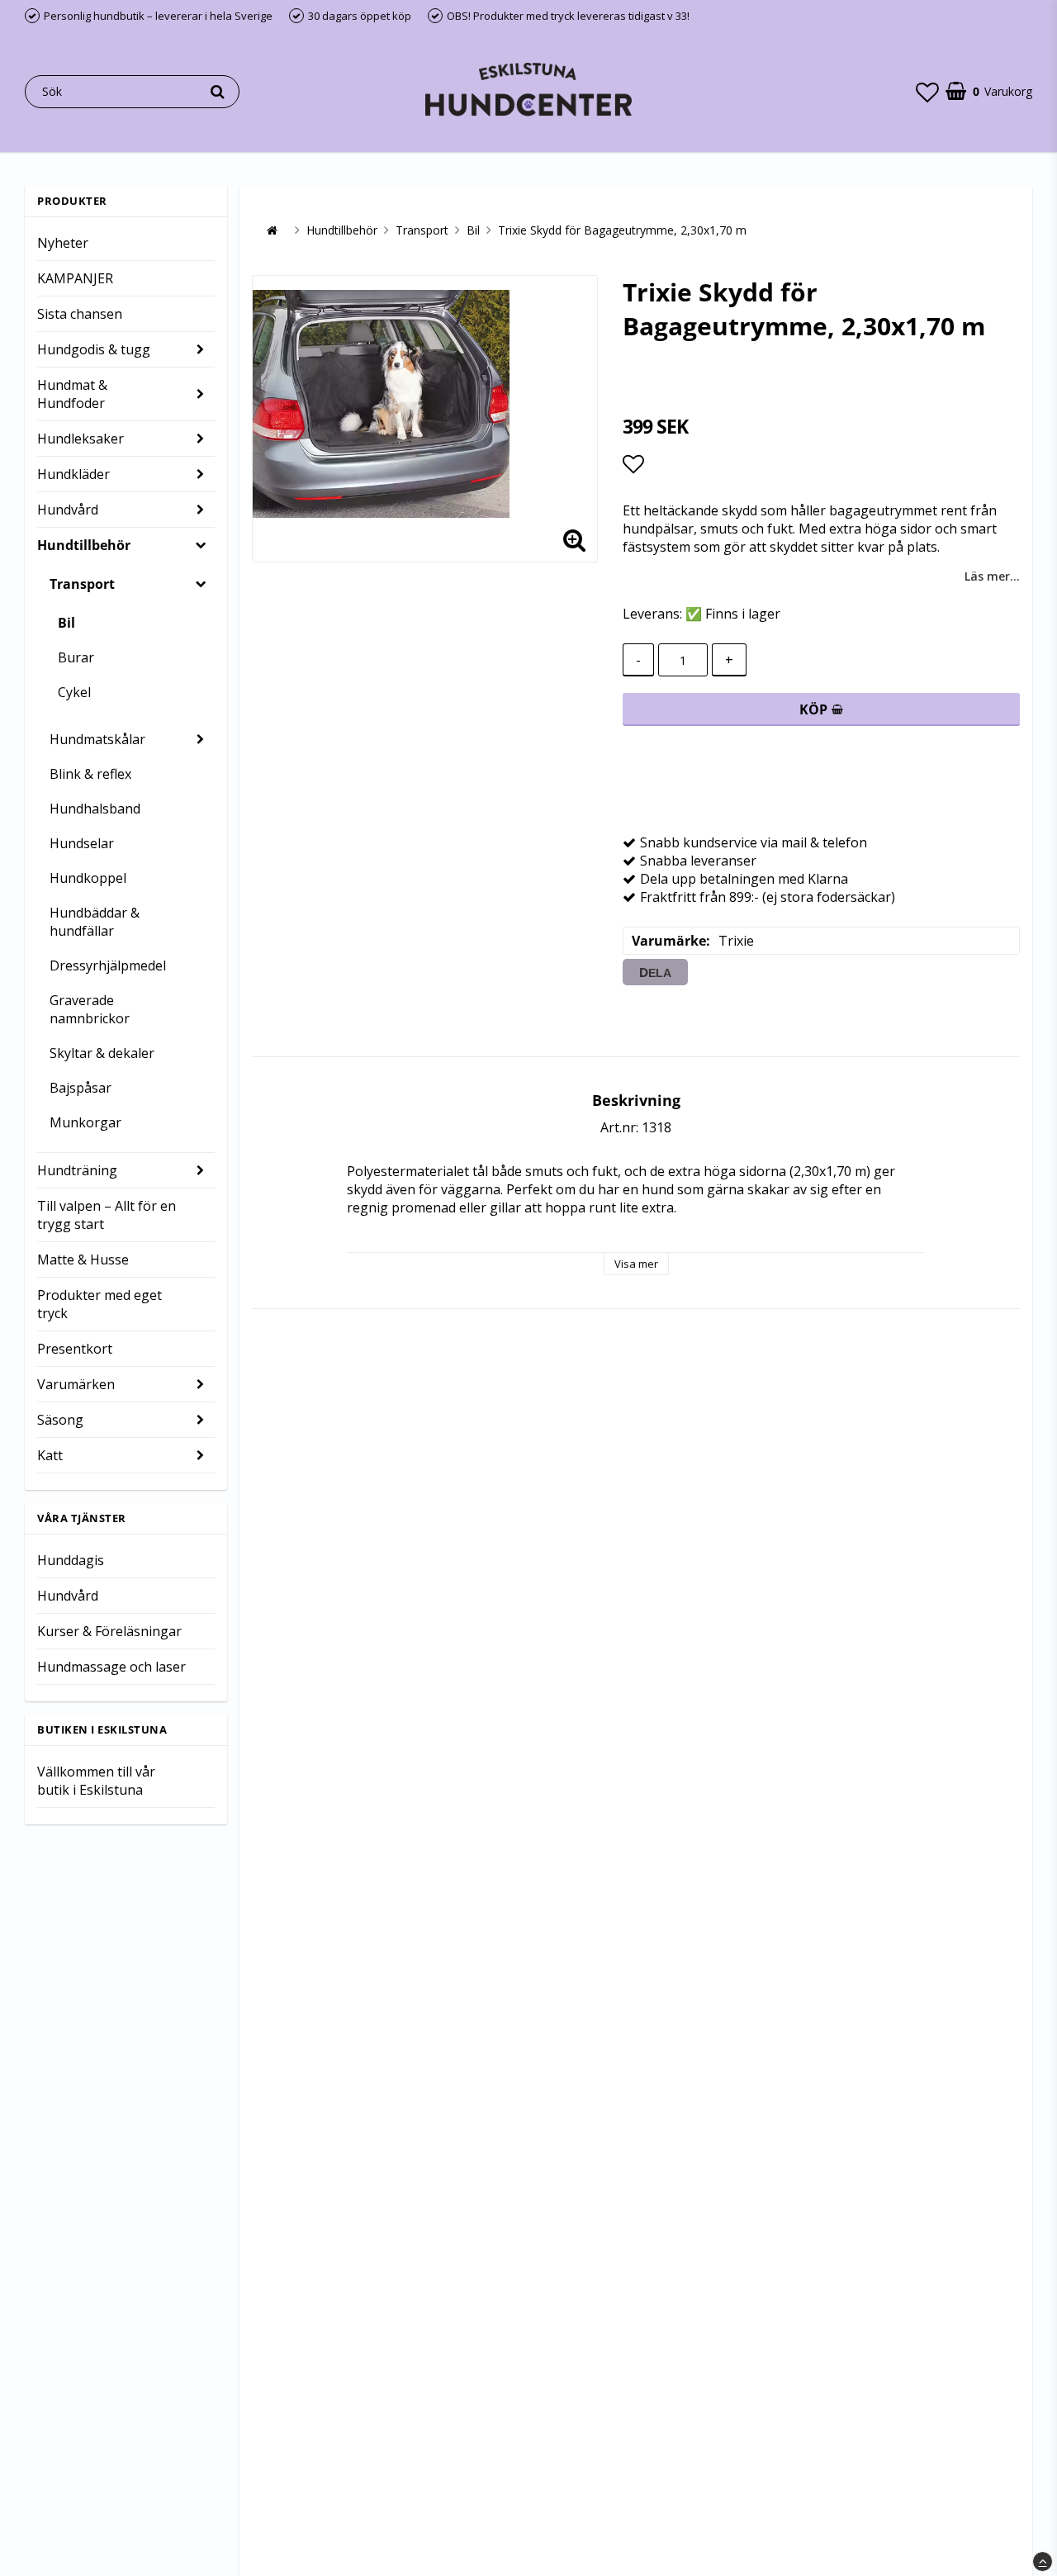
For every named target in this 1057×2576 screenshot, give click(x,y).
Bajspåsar (81, 1088)
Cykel (74, 692)
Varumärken (76, 1384)
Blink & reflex (90, 774)
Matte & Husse (83, 1260)
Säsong (60, 1420)
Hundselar (82, 843)
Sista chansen (80, 314)
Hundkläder (73, 474)
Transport (82, 584)
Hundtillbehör (84, 545)
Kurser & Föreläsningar (109, 1631)
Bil (66, 623)
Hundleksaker (81, 439)
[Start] (272, 230)
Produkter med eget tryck (100, 1304)
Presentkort (75, 1349)
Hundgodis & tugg (94, 349)
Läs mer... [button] (992, 576)
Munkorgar (85, 1122)
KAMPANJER (75, 278)
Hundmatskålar (97, 739)
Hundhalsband (95, 809)
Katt (50, 1455)
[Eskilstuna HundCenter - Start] (528, 91)
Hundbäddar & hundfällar (95, 922)
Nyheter (63, 243)
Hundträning (77, 1170)
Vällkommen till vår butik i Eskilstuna (96, 1781)
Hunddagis (71, 1560)
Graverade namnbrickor (90, 1009)
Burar (76, 657)
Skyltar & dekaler (102, 1053)
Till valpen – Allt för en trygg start (107, 1215)
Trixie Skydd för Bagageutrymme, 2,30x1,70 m (622, 230)
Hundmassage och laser (111, 1667)
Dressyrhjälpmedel (108, 965)
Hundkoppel (88, 878)
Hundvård (68, 510)
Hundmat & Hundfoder (72, 394)
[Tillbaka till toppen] (1043, 2562)
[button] (927, 92)
